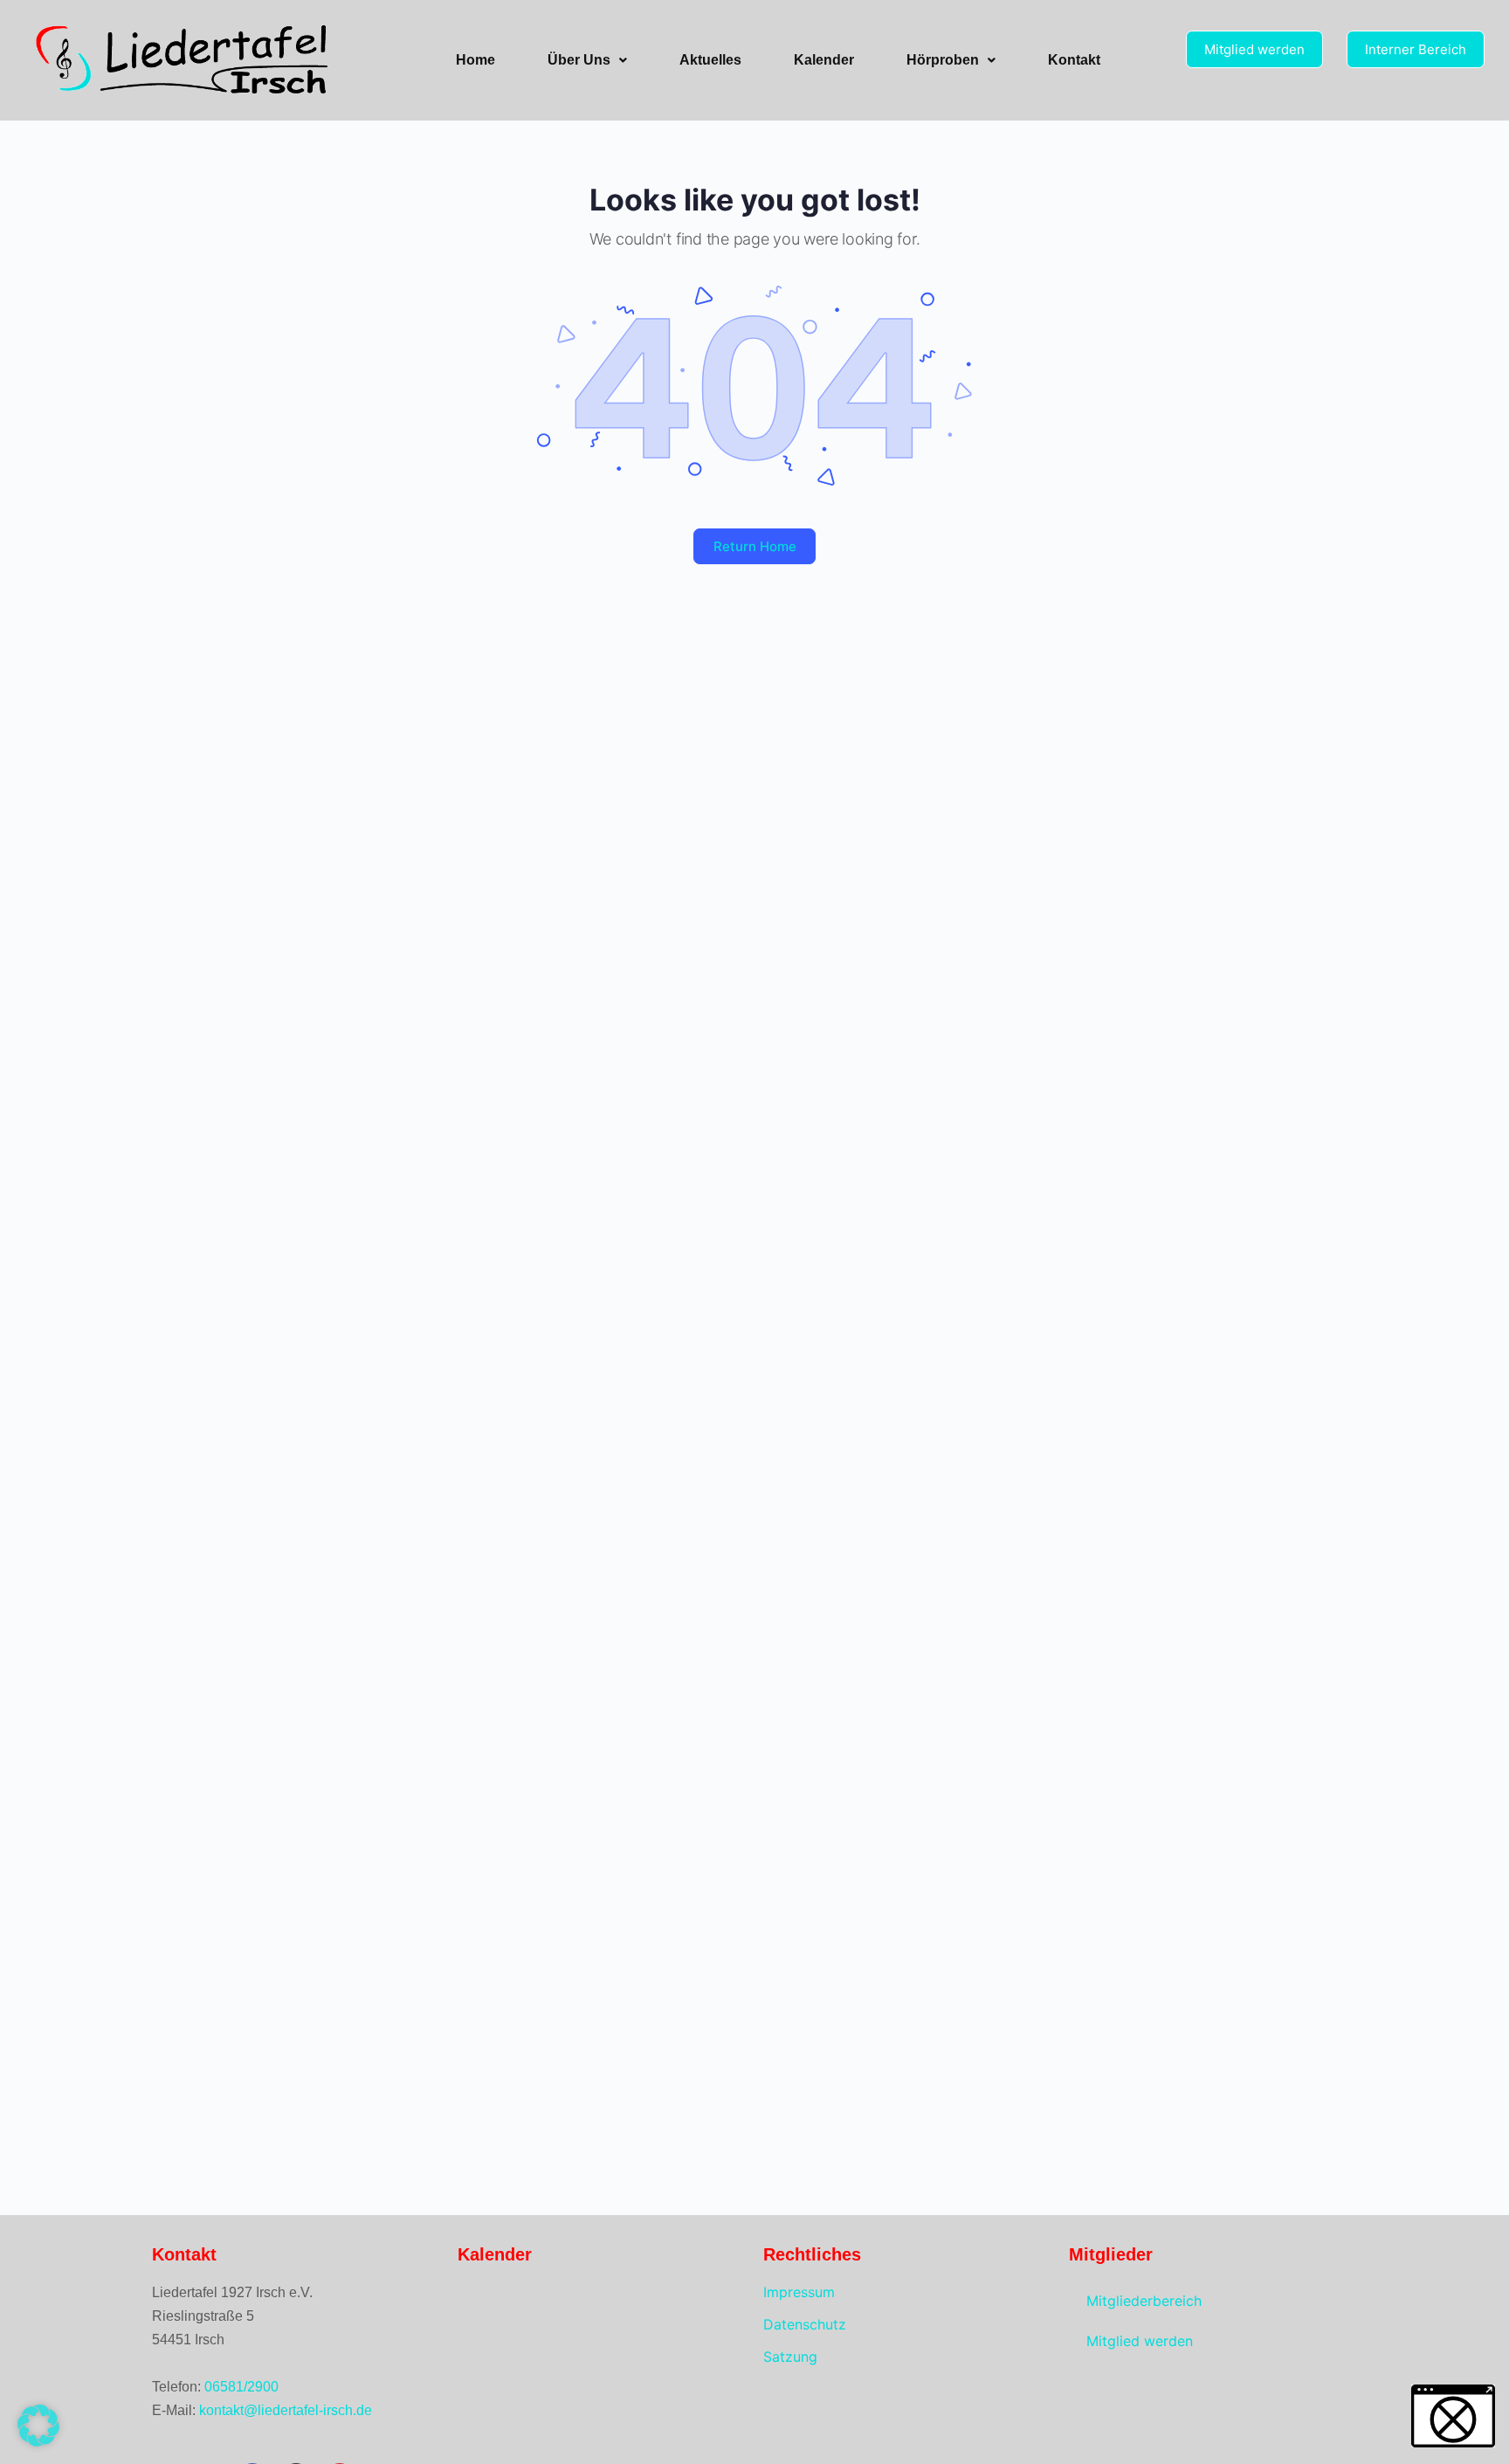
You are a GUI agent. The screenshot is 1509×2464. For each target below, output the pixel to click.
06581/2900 (241, 2387)
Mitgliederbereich (1144, 2301)
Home (475, 60)
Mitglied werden (1140, 2341)
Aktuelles (710, 60)
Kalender (824, 60)
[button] (587, 60)
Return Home (755, 546)
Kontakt (1074, 60)
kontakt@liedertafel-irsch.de (286, 2410)
